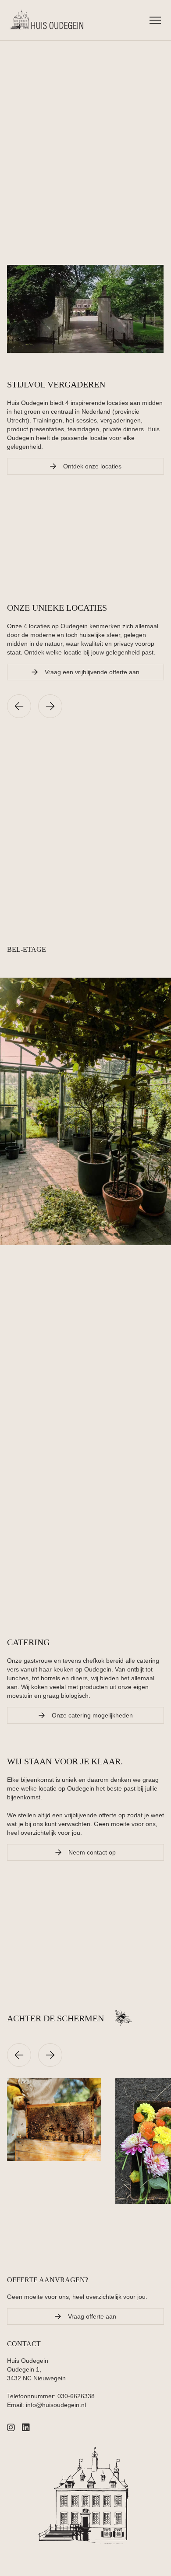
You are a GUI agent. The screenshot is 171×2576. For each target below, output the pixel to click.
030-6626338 (76, 2396)
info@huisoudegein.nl (56, 2405)
